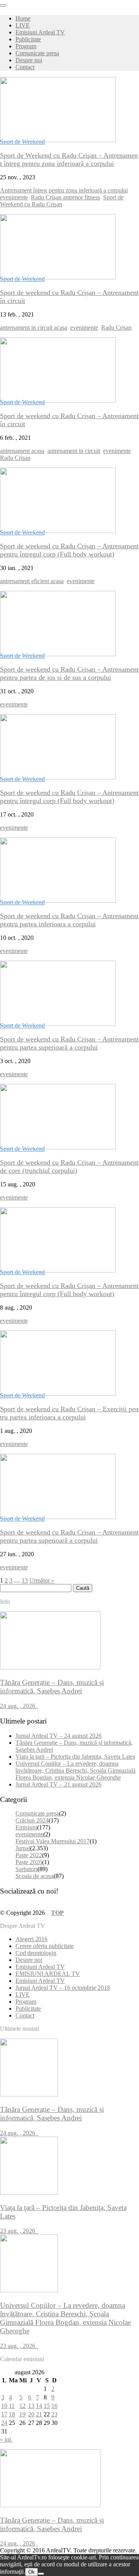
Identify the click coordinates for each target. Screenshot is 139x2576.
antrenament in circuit (74, 451)
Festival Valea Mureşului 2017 (53, 1841)
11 (12, 2406)
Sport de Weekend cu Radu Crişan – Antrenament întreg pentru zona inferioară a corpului (69, 159)
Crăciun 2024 (32, 1820)
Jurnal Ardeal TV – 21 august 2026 (58, 1784)
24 (4, 2423)
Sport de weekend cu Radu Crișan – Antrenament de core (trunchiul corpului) (69, 1166)
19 (22, 2414)
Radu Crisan (116, 328)
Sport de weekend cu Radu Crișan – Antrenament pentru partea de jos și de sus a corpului (69, 673)
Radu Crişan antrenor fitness (65, 197)
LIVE (23, 25)
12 (22, 2406)
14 (39, 2406)
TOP (57, 1913)
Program (26, 46)
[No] (41, 2574)
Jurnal (23, 1848)
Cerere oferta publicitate (45, 1946)
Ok (31, 2572)
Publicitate (28, 39)
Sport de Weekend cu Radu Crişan (62, 201)
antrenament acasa (22, 451)
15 (47, 2406)
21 (39, 2414)
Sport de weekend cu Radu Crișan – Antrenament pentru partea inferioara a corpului (69, 920)
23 (54, 2414)
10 (4, 2406)
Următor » (42, 1580)
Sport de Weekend (22, 142)
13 (25, 1580)
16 (54, 2406)
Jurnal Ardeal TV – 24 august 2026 (58, 1736)
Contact (25, 67)
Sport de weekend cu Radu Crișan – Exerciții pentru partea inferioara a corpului (69, 1413)
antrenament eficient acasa (32, 581)
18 (12, 2414)
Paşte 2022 (29, 1855)
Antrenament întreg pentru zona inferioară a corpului (64, 190)
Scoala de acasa (35, 1876)
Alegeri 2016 (31, 1939)
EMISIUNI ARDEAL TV (48, 1974)
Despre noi (29, 60)
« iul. (6, 2439)
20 (31, 2414)
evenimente (14, 197)
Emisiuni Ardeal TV (40, 32)
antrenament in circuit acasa (34, 328)
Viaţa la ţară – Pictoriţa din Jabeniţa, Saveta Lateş (75, 1757)
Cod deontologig (36, 1953)
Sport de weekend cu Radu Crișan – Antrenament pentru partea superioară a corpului (69, 1043)
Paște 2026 (29, 1862)
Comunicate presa (37, 53)
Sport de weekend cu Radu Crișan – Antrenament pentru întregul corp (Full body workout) (69, 550)
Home (23, 18)
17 (4, 2414)
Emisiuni (26, 1827)
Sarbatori (26, 1869)
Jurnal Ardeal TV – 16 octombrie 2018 (63, 1988)
